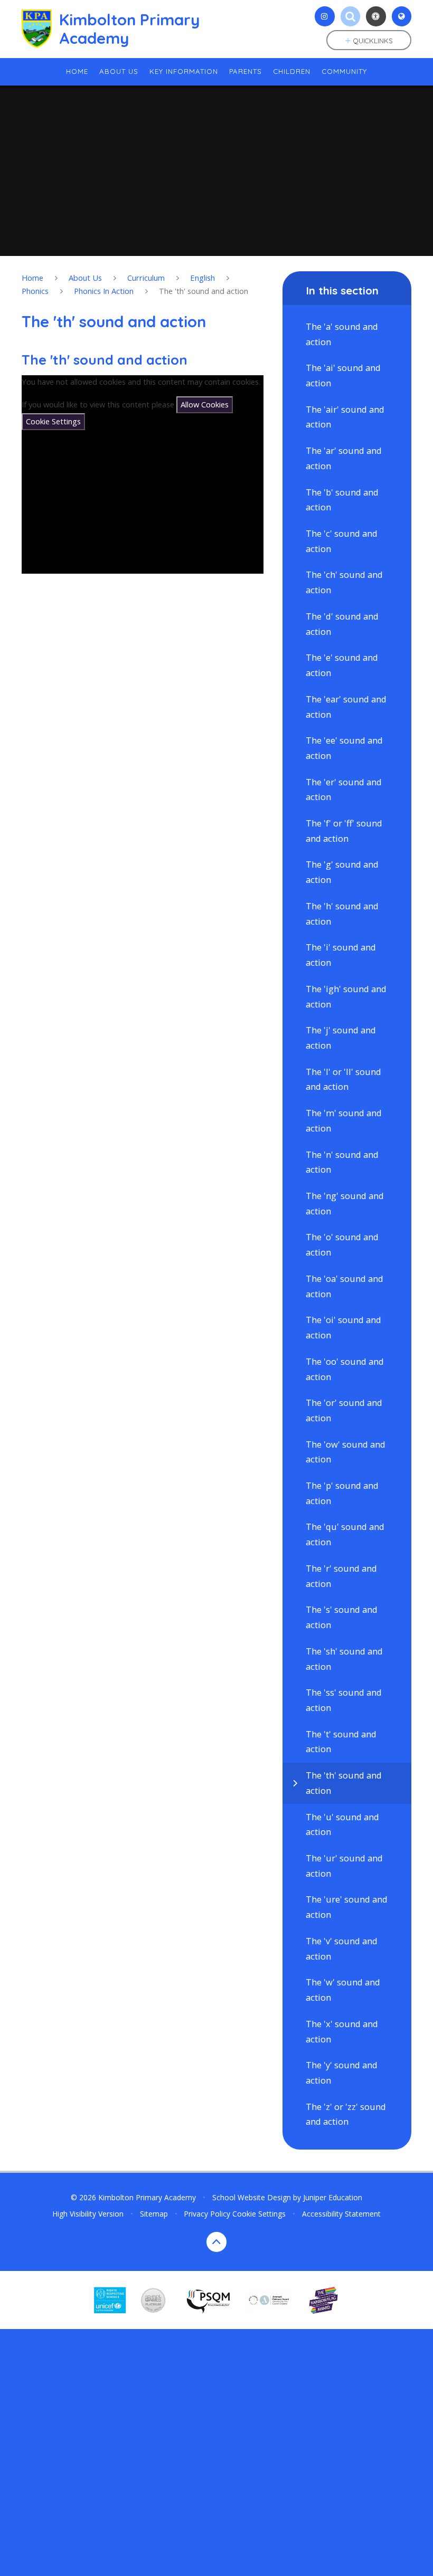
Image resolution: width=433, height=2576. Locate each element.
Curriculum (146, 278)
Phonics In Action (104, 291)
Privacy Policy (207, 2214)
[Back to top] (216, 2242)
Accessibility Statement (341, 2214)
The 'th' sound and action (204, 291)
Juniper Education (333, 2197)
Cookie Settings (53, 421)
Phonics (35, 291)
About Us (85, 278)
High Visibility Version (88, 2214)
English (203, 278)
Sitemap (154, 2214)
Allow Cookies (205, 404)
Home (32, 278)
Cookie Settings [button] (259, 2214)
